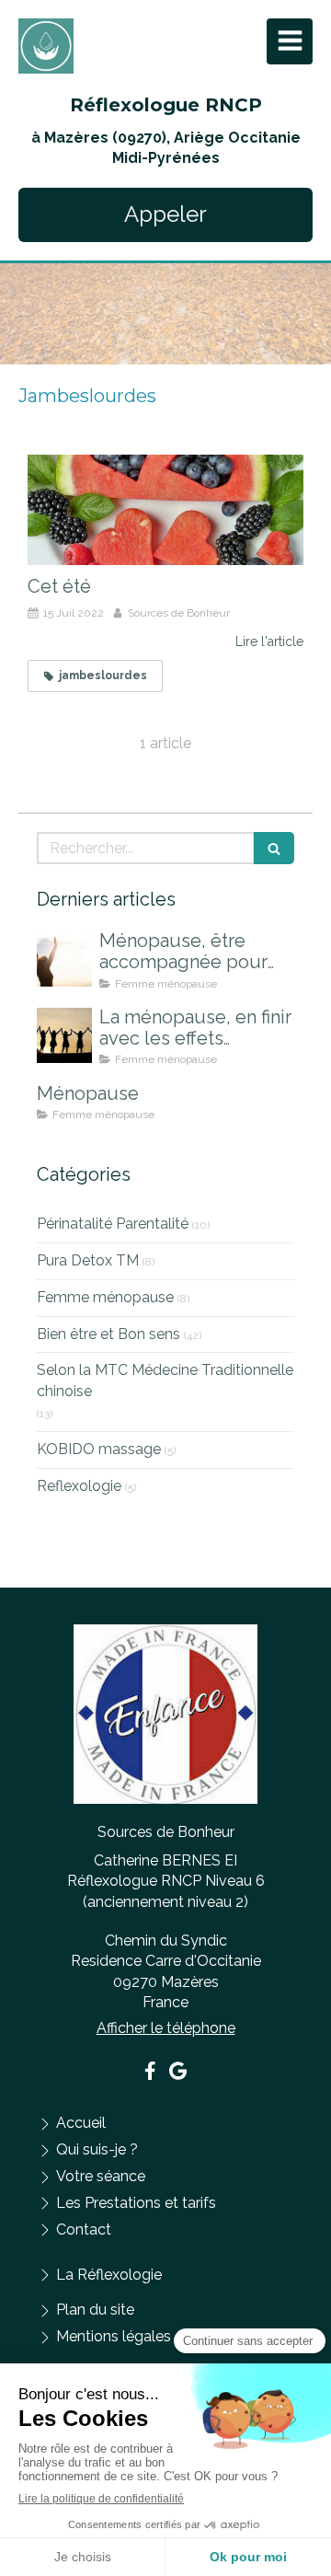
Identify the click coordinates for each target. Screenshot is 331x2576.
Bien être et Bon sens (108, 1334)
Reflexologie (79, 1486)
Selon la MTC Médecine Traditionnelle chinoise (165, 1380)
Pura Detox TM (88, 1260)
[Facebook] (150, 2074)
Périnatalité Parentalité (113, 1224)
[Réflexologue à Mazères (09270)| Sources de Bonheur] (46, 46)
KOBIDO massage (99, 1449)
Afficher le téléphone (166, 2028)
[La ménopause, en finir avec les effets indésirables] (64, 1035)
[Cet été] (165, 510)
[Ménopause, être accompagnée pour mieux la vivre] (64, 959)
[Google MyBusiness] (178, 2074)
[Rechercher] (274, 848)
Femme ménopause (105, 1297)
